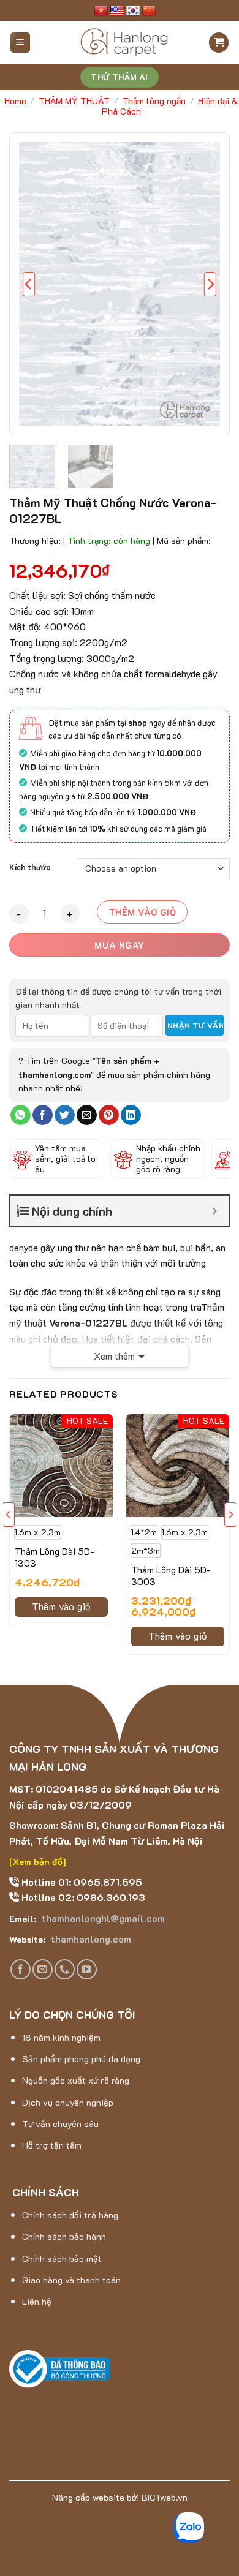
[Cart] (219, 43)
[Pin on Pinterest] (109, 1115)
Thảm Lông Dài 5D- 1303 (55, 1558)
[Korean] (133, 11)
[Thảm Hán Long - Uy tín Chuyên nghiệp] (124, 42)
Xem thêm (114, 1356)
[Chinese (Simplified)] (149, 11)
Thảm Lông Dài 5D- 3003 (171, 1576)
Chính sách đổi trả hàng (70, 2215)
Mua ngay (120, 945)
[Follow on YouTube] (87, 1969)
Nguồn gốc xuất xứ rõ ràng (76, 2080)
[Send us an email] (43, 1969)
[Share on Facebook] (43, 1115)
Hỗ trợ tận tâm (52, 2145)
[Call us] (65, 1969)
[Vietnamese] (101, 11)
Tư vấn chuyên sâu (60, 2124)
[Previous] (29, 284)
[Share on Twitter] (65, 1115)
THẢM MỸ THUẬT (74, 101)
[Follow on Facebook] (21, 1969)
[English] (117, 11)
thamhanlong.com (89, 1939)
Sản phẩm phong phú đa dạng (81, 2059)
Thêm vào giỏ (142, 912)
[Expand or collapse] (215, 1211)
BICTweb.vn (165, 2497)
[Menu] (21, 43)
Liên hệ (37, 2301)
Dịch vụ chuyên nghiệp (68, 2102)
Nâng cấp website (88, 2497)
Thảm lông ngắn (154, 101)
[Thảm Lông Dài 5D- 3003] (178, 1466)
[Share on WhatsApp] (21, 1115)
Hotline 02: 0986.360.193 (82, 1897)
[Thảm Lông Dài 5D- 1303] (61, 1466)
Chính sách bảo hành (64, 2236)
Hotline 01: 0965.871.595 (81, 1882)
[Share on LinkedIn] (131, 1115)
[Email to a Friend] (87, 1115)
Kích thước (30, 867)
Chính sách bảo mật (62, 2258)
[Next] (210, 284)
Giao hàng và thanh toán (71, 2280)
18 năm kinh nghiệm (61, 2037)
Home (15, 101)
